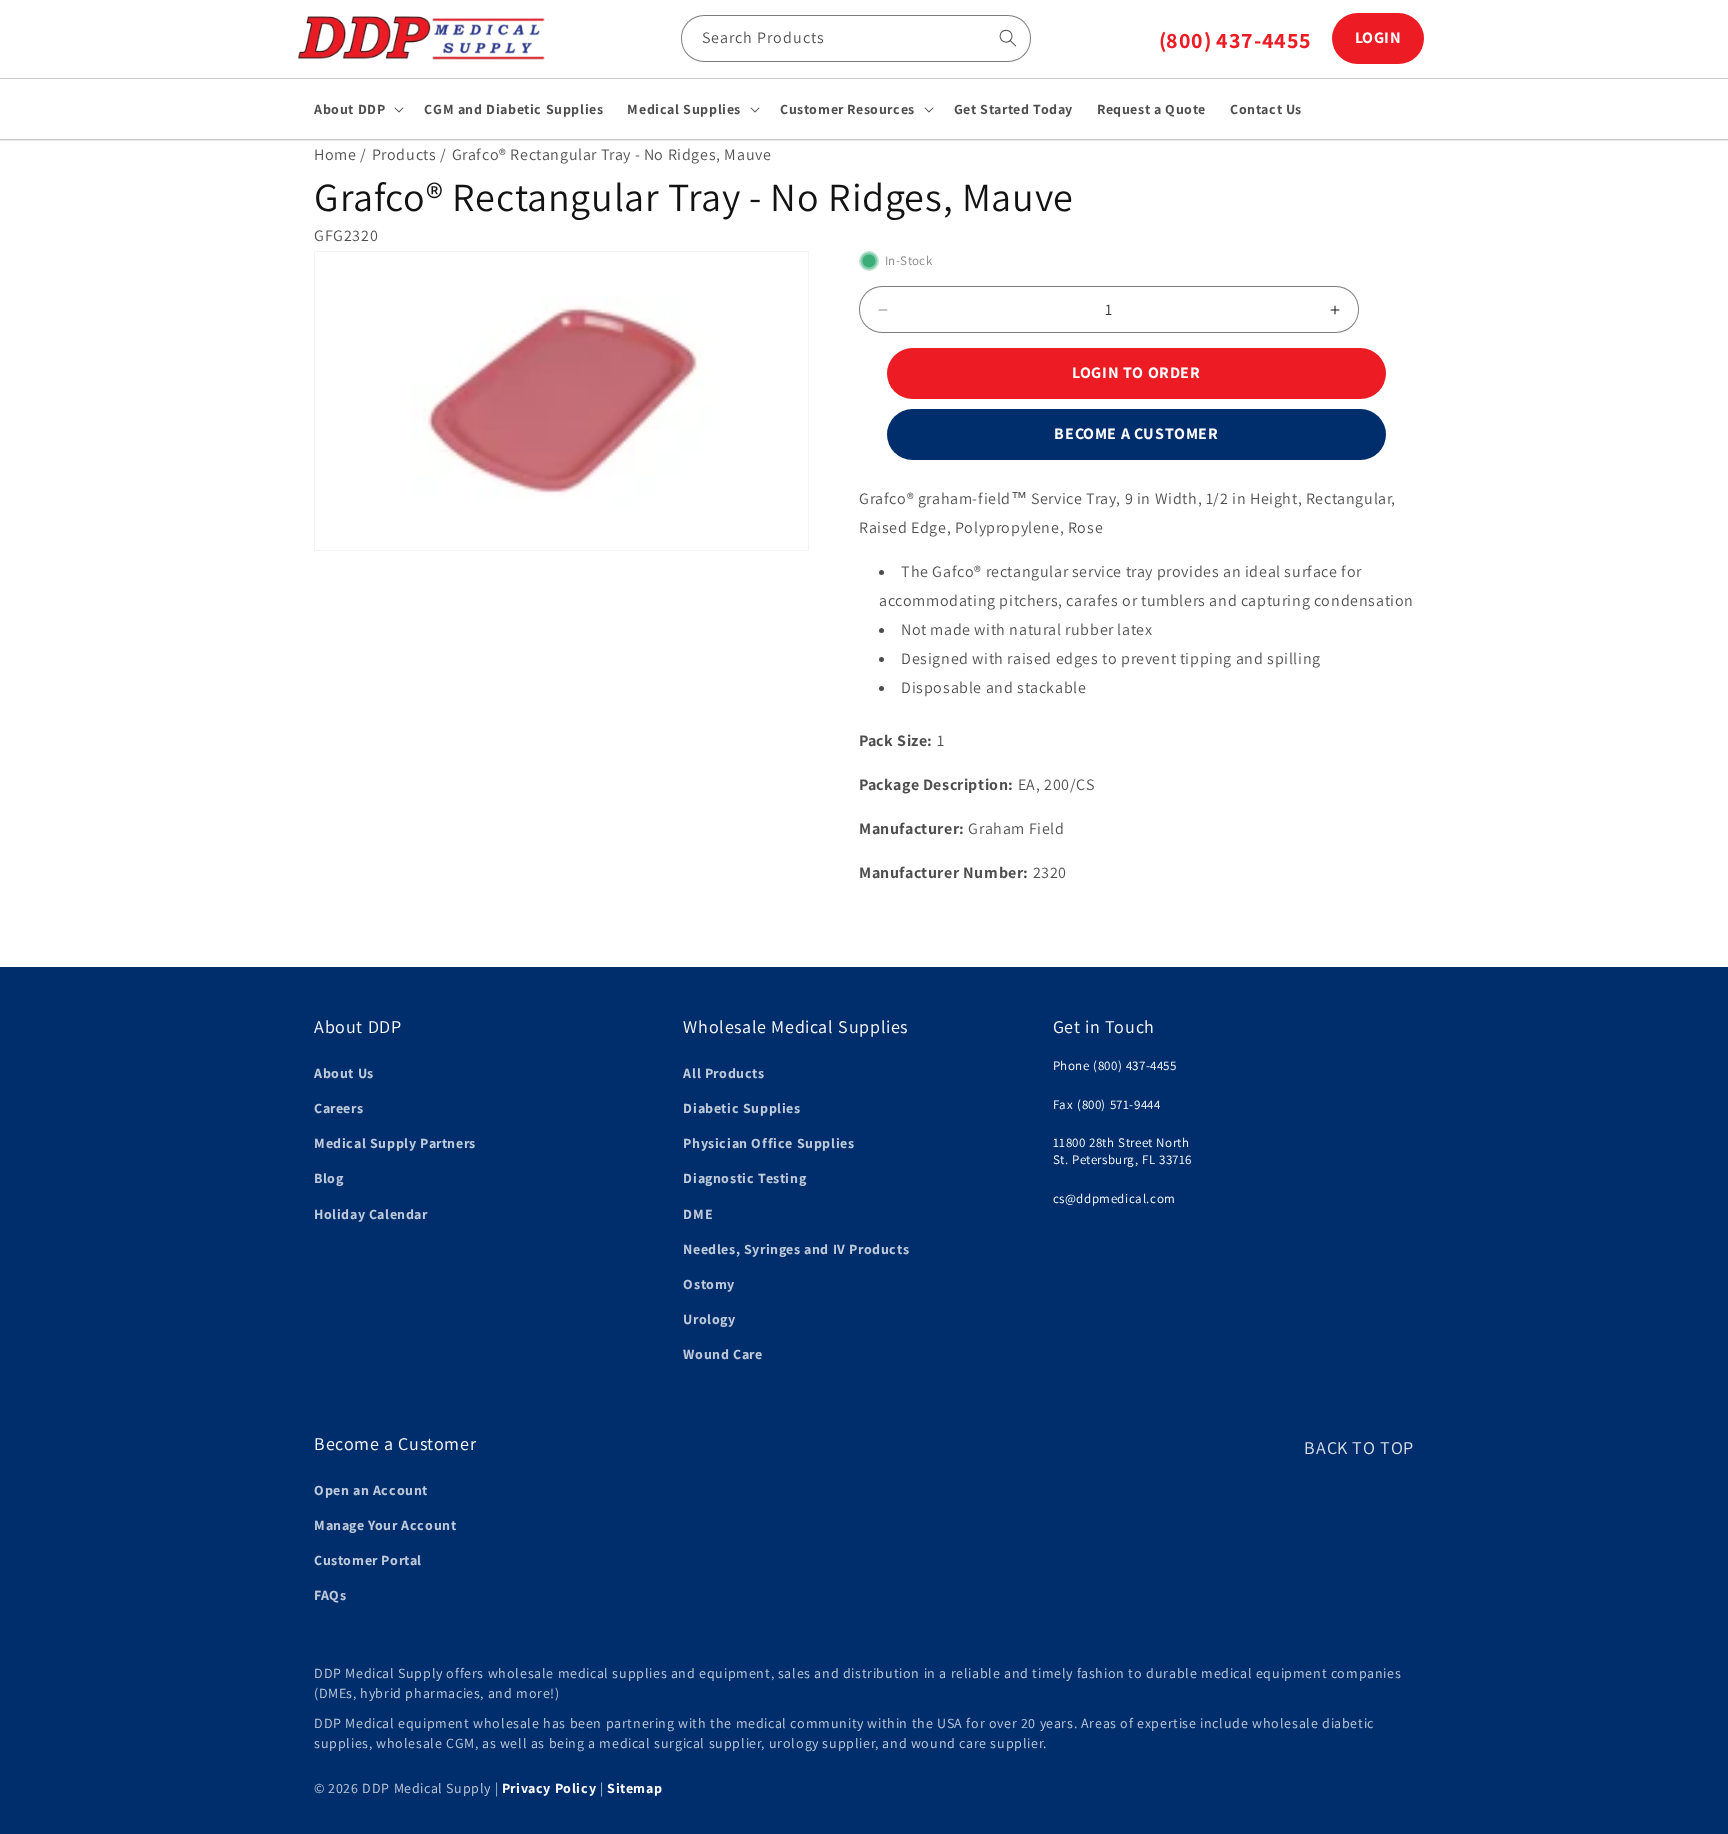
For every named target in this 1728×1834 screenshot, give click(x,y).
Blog (328, 1178)
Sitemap (634, 1788)
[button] (357, 109)
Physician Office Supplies (768, 1143)
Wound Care (722, 1354)
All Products (723, 1072)
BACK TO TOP (1359, 1447)
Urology (709, 1318)
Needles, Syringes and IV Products (796, 1248)
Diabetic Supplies (741, 1107)
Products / (409, 154)
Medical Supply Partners (395, 1143)
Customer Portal (368, 1560)
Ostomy (709, 1283)
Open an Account (371, 1489)
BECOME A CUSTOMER (1136, 433)
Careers (338, 1107)
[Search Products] (1008, 38)
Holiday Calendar (371, 1213)
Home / (340, 154)
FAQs (330, 1595)
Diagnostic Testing (744, 1178)
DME (698, 1213)
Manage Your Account (385, 1524)
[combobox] (856, 38)
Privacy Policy (549, 1788)
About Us (344, 1072)
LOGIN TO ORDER (1136, 372)
